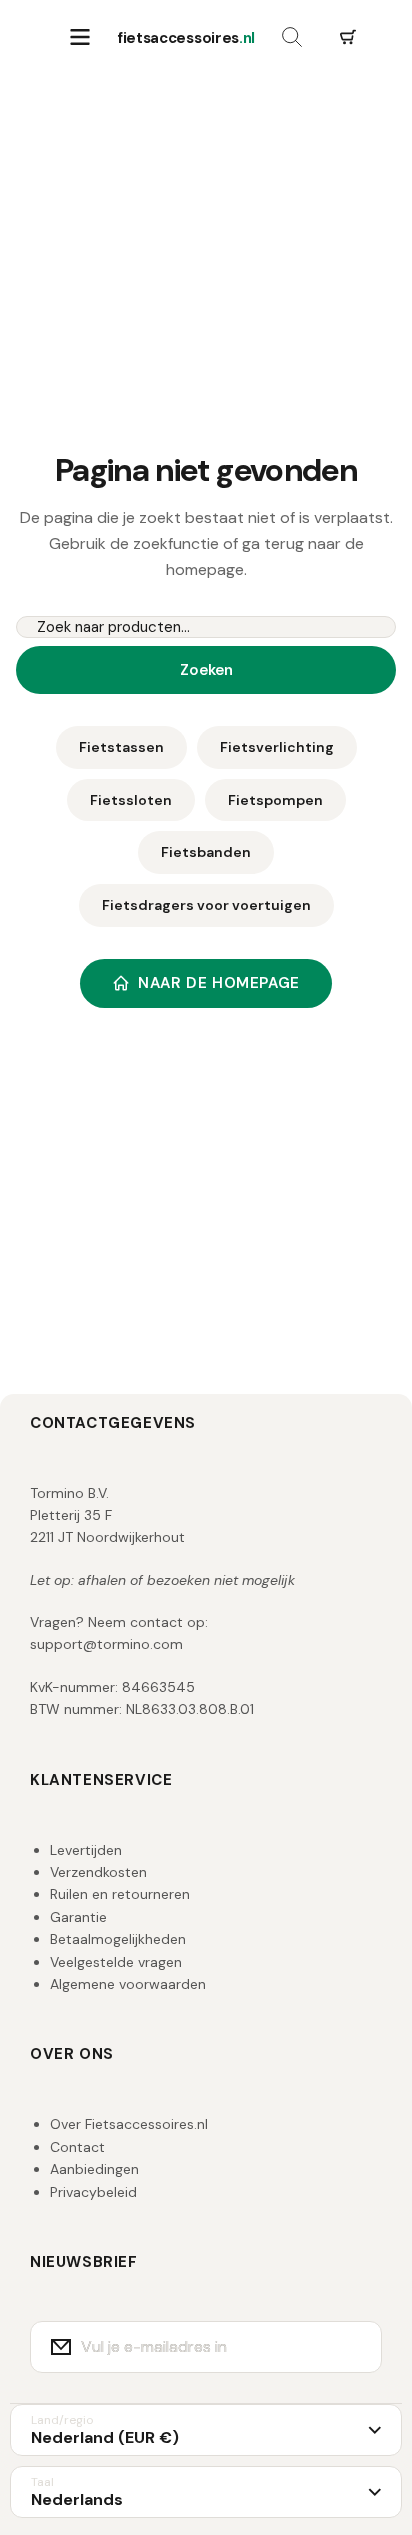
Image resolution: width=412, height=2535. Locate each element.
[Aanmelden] (354, 2347)
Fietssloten (131, 800)
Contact (77, 2147)
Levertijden (86, 1850)
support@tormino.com (106, 1644)
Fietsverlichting (277, 747)
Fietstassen (121, 747)
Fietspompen (275, 800)
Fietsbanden (206, 852)
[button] (348, 38)
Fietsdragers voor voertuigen (206, 905)
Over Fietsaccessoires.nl (129, 2124)
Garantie (78, 1917)
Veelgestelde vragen (116, 1962)
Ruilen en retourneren (120, 1894)
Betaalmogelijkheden (118, 1939)
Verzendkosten (98, 1872)
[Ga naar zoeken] (292, 38)
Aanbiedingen (94, 2169)
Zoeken (206, 670)
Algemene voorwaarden (128, 1984)
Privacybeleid (93, 2192)
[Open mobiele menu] (80, 38)
